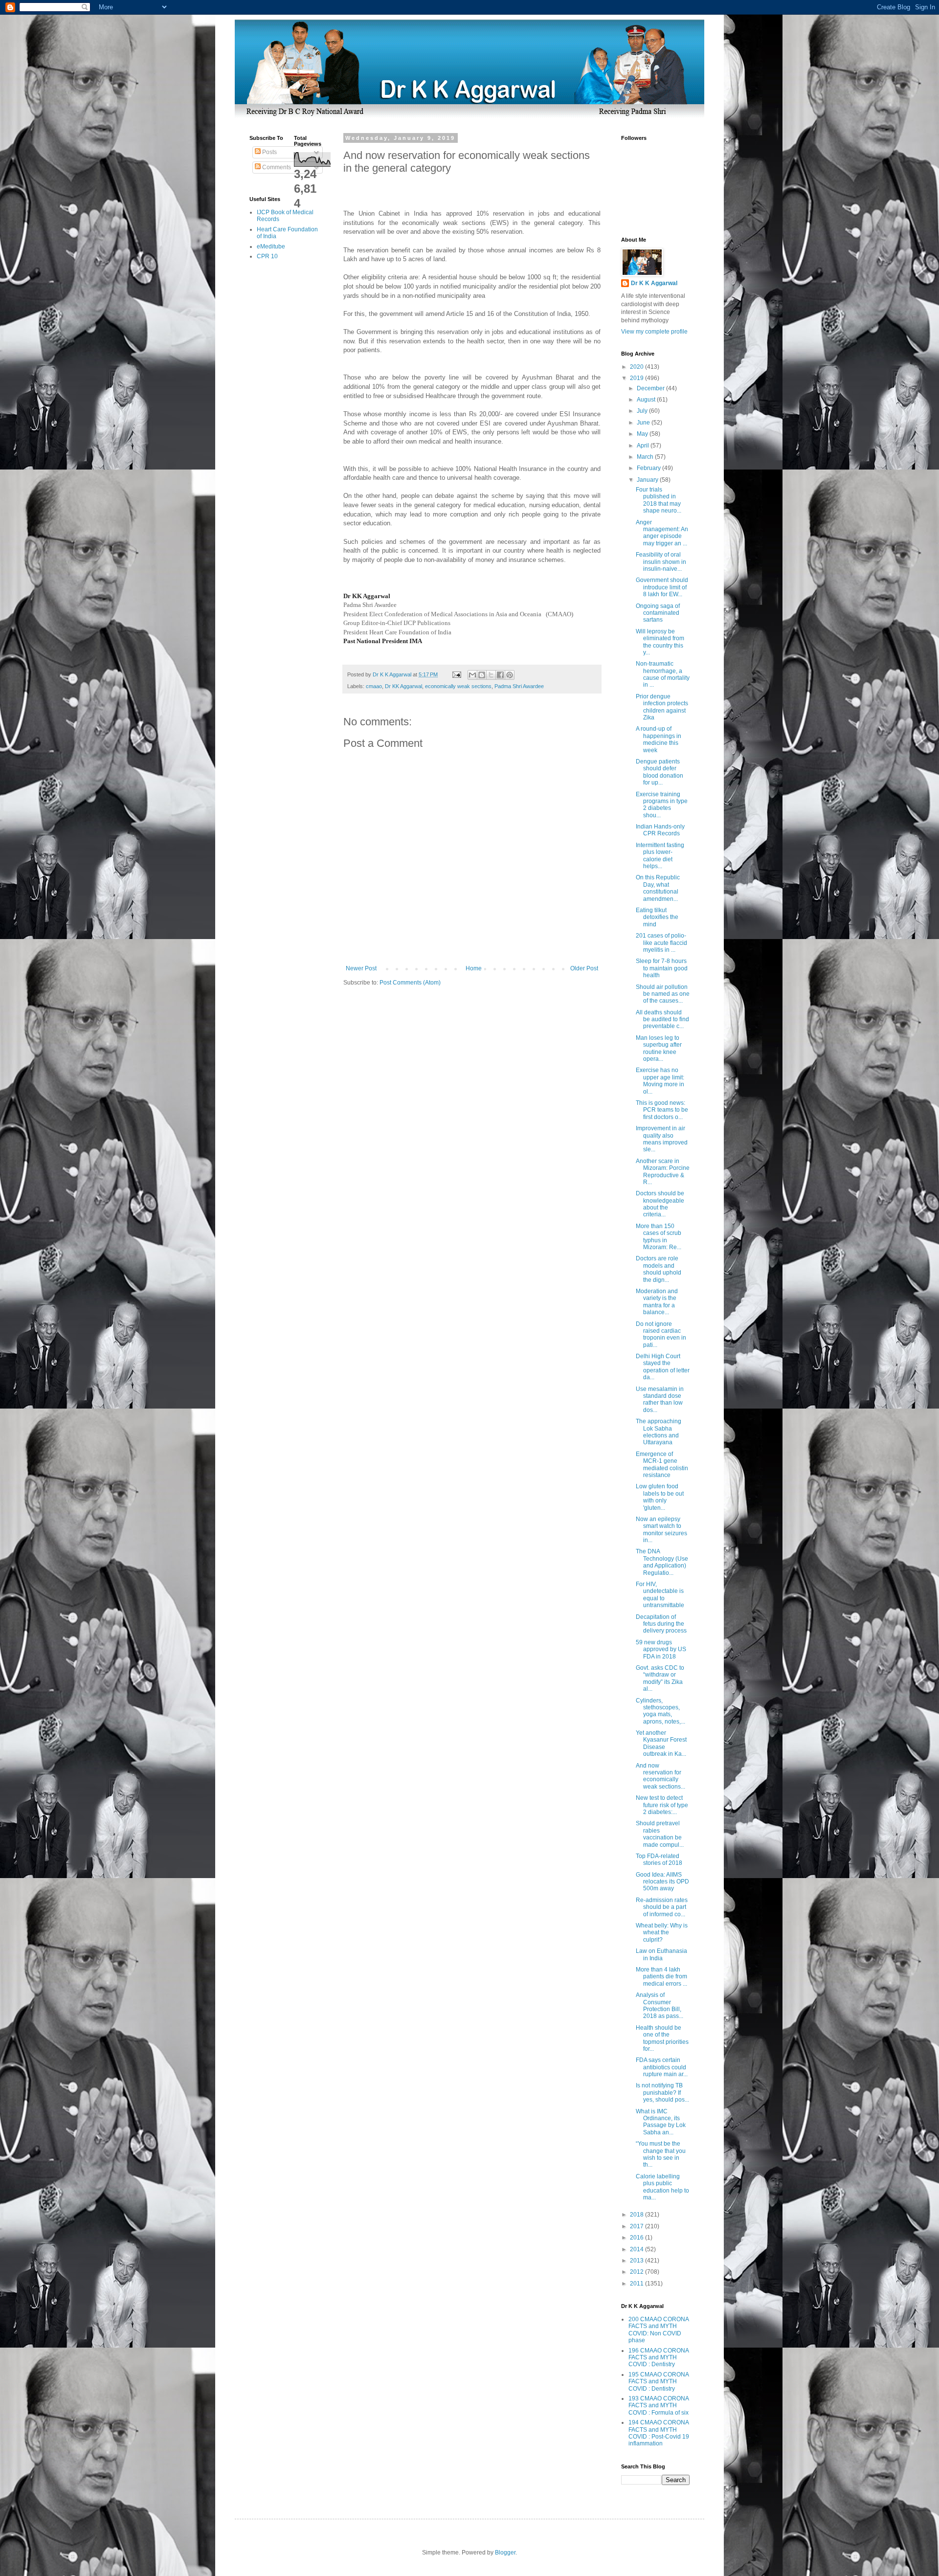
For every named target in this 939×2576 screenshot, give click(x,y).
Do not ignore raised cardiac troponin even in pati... (661, 1334)
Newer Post (361, 968)
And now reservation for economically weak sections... (660, 1776)
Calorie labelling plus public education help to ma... (662, 2187)
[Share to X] (491, 675)
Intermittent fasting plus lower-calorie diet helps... (660, 856)
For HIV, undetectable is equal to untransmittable (660, 1595)
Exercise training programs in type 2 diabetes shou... (662, 805)
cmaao (374, 686)
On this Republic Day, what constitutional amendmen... (658, 888)
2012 (637, 2272)
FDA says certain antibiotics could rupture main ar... (662, 2067)
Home (474, 968)
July (643, 411)
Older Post (584, 968)
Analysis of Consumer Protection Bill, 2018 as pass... (660, 2005)
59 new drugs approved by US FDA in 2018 (661, 1649)
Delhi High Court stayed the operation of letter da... (663, 1367)
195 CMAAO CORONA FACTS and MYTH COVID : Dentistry (659, 2382)
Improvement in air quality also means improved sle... (662, 1139)
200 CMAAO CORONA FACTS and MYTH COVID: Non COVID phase (659, 2330)
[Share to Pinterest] (510, 675)
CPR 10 (267, 256)
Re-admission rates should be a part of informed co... (662, 1907)
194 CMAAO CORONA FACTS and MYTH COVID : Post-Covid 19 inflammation (659, 2433)
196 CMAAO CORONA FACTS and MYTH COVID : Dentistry (659, 2358)
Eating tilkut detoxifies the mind (657, 917)
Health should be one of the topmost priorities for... (662, 2038)
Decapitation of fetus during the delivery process (661, 1624)
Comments (276, 167)
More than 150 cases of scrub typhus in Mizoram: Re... (659, 1237)
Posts (269, 152)
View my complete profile (654, 332)
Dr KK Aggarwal (403, 686)
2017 (637, 2226)
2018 (637, 2215)
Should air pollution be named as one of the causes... (663, 994)
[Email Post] (456, 674)
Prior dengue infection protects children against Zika (662, 707)
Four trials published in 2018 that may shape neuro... (659, 500)
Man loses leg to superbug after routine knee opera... (659, 1048)
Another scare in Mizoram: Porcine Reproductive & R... (663, 1172)
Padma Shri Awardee (519, 686)
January (648, 480)
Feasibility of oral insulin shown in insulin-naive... (661, 562)
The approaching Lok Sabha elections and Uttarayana (659, 1432)
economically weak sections (458, 686)
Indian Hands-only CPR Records (660, 830)
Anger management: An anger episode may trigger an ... (662, 533)
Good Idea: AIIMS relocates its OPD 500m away (662, 1882)
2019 (637, 378)
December (651, 388)
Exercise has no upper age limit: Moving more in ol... (660, 1081)
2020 (637, 367)
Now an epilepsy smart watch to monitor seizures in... (661, 1530)
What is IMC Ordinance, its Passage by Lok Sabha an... (661, 2122)
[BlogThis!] (482, 675)
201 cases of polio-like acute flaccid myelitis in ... (661, 943)
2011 (637, 2284)
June (644, 423)
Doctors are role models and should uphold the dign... (659, 1269)
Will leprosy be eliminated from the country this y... (660, 642)
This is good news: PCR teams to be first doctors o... (662, 1110)
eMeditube (271, 246)
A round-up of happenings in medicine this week (659, 739)
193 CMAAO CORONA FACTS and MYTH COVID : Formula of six (659, 2406)
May (643, 434)
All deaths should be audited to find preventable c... (662, 1019)
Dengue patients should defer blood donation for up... (660, 772)
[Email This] (472, 675)
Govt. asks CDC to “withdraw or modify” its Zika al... (660, 1678)
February (649, 468)
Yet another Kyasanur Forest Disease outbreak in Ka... (661, 1743)
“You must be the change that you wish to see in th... (661, 2154)
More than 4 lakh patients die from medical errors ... (661, 1977)
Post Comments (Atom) (410, 983)
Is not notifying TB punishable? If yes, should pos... (662, 2093)
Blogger (505, 2553)
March (646, 457)
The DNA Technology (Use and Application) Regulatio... (662, 1562)
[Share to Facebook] (500, 675)
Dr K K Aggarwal (654, 283)
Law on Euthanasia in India (661, 1954)
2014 (637, 2249)
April (644, 446)
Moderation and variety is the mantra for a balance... (657, 1302)
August (647, 400)
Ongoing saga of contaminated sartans (658, 613)
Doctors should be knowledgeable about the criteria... (660, 1204)
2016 (637, 2238)
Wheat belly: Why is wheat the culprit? (662, 1933)
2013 (637, 2261)
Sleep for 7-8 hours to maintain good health (662, 968)
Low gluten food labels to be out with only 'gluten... (660, 1497)
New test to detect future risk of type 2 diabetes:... (662, 1805)
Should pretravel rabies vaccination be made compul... (660, 1834)
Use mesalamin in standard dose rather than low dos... (660, 1400)
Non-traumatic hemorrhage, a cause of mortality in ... (663, 674)
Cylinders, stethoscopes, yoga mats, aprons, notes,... (660, 1711)
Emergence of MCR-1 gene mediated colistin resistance (662, 1465)
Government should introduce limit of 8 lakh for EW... (662, 587)
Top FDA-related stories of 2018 (659, 1859)
